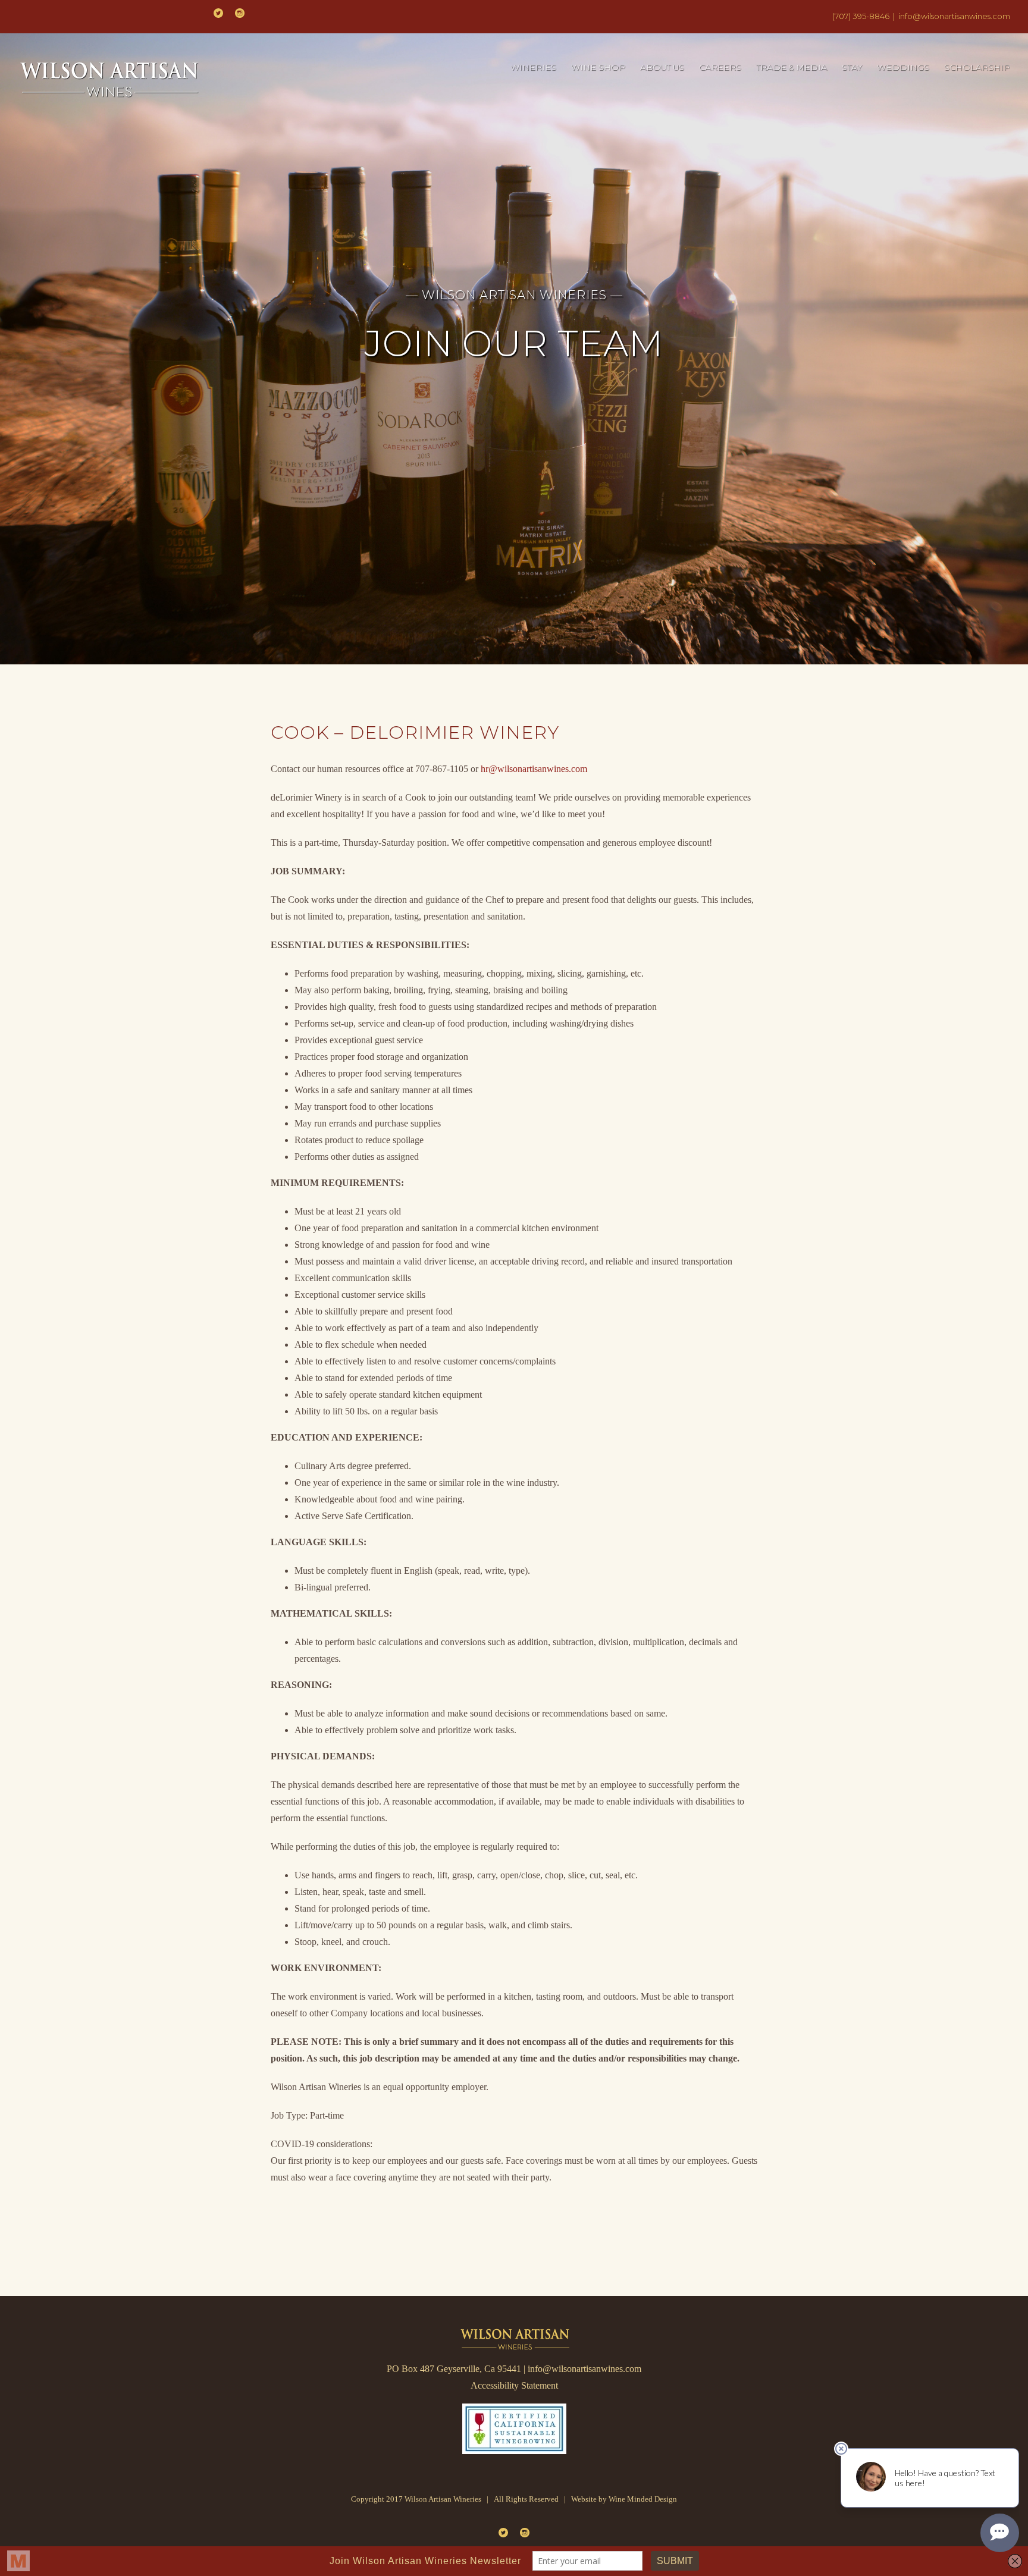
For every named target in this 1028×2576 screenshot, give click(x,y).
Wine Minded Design (643, 2499)
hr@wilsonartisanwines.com (534, 769)
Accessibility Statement (514, 2385)
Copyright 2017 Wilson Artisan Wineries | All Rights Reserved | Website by (480, 2499)
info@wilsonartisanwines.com (954, 16)
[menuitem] (541, 68)
